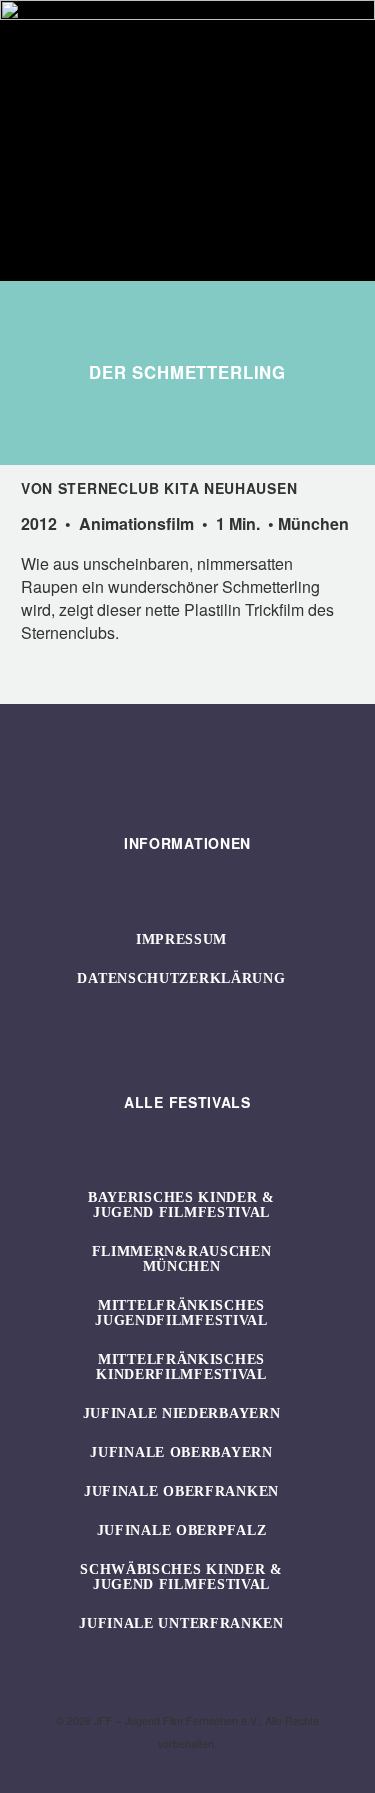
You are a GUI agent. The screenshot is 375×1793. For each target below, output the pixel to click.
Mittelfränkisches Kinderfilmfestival (181, 1367)
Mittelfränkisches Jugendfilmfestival (181, 1313)
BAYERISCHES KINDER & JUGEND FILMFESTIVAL (181, 1205)
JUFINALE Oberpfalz (182, 1530)
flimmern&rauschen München (182, 1259)
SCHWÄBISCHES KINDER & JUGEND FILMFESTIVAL (181, 1577)
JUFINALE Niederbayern (182, 1413)
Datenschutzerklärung (181, 978)
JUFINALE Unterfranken (181, 1623)
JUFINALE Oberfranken (181, 1491)
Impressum (181, 939)
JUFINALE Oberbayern (181, 1452)
